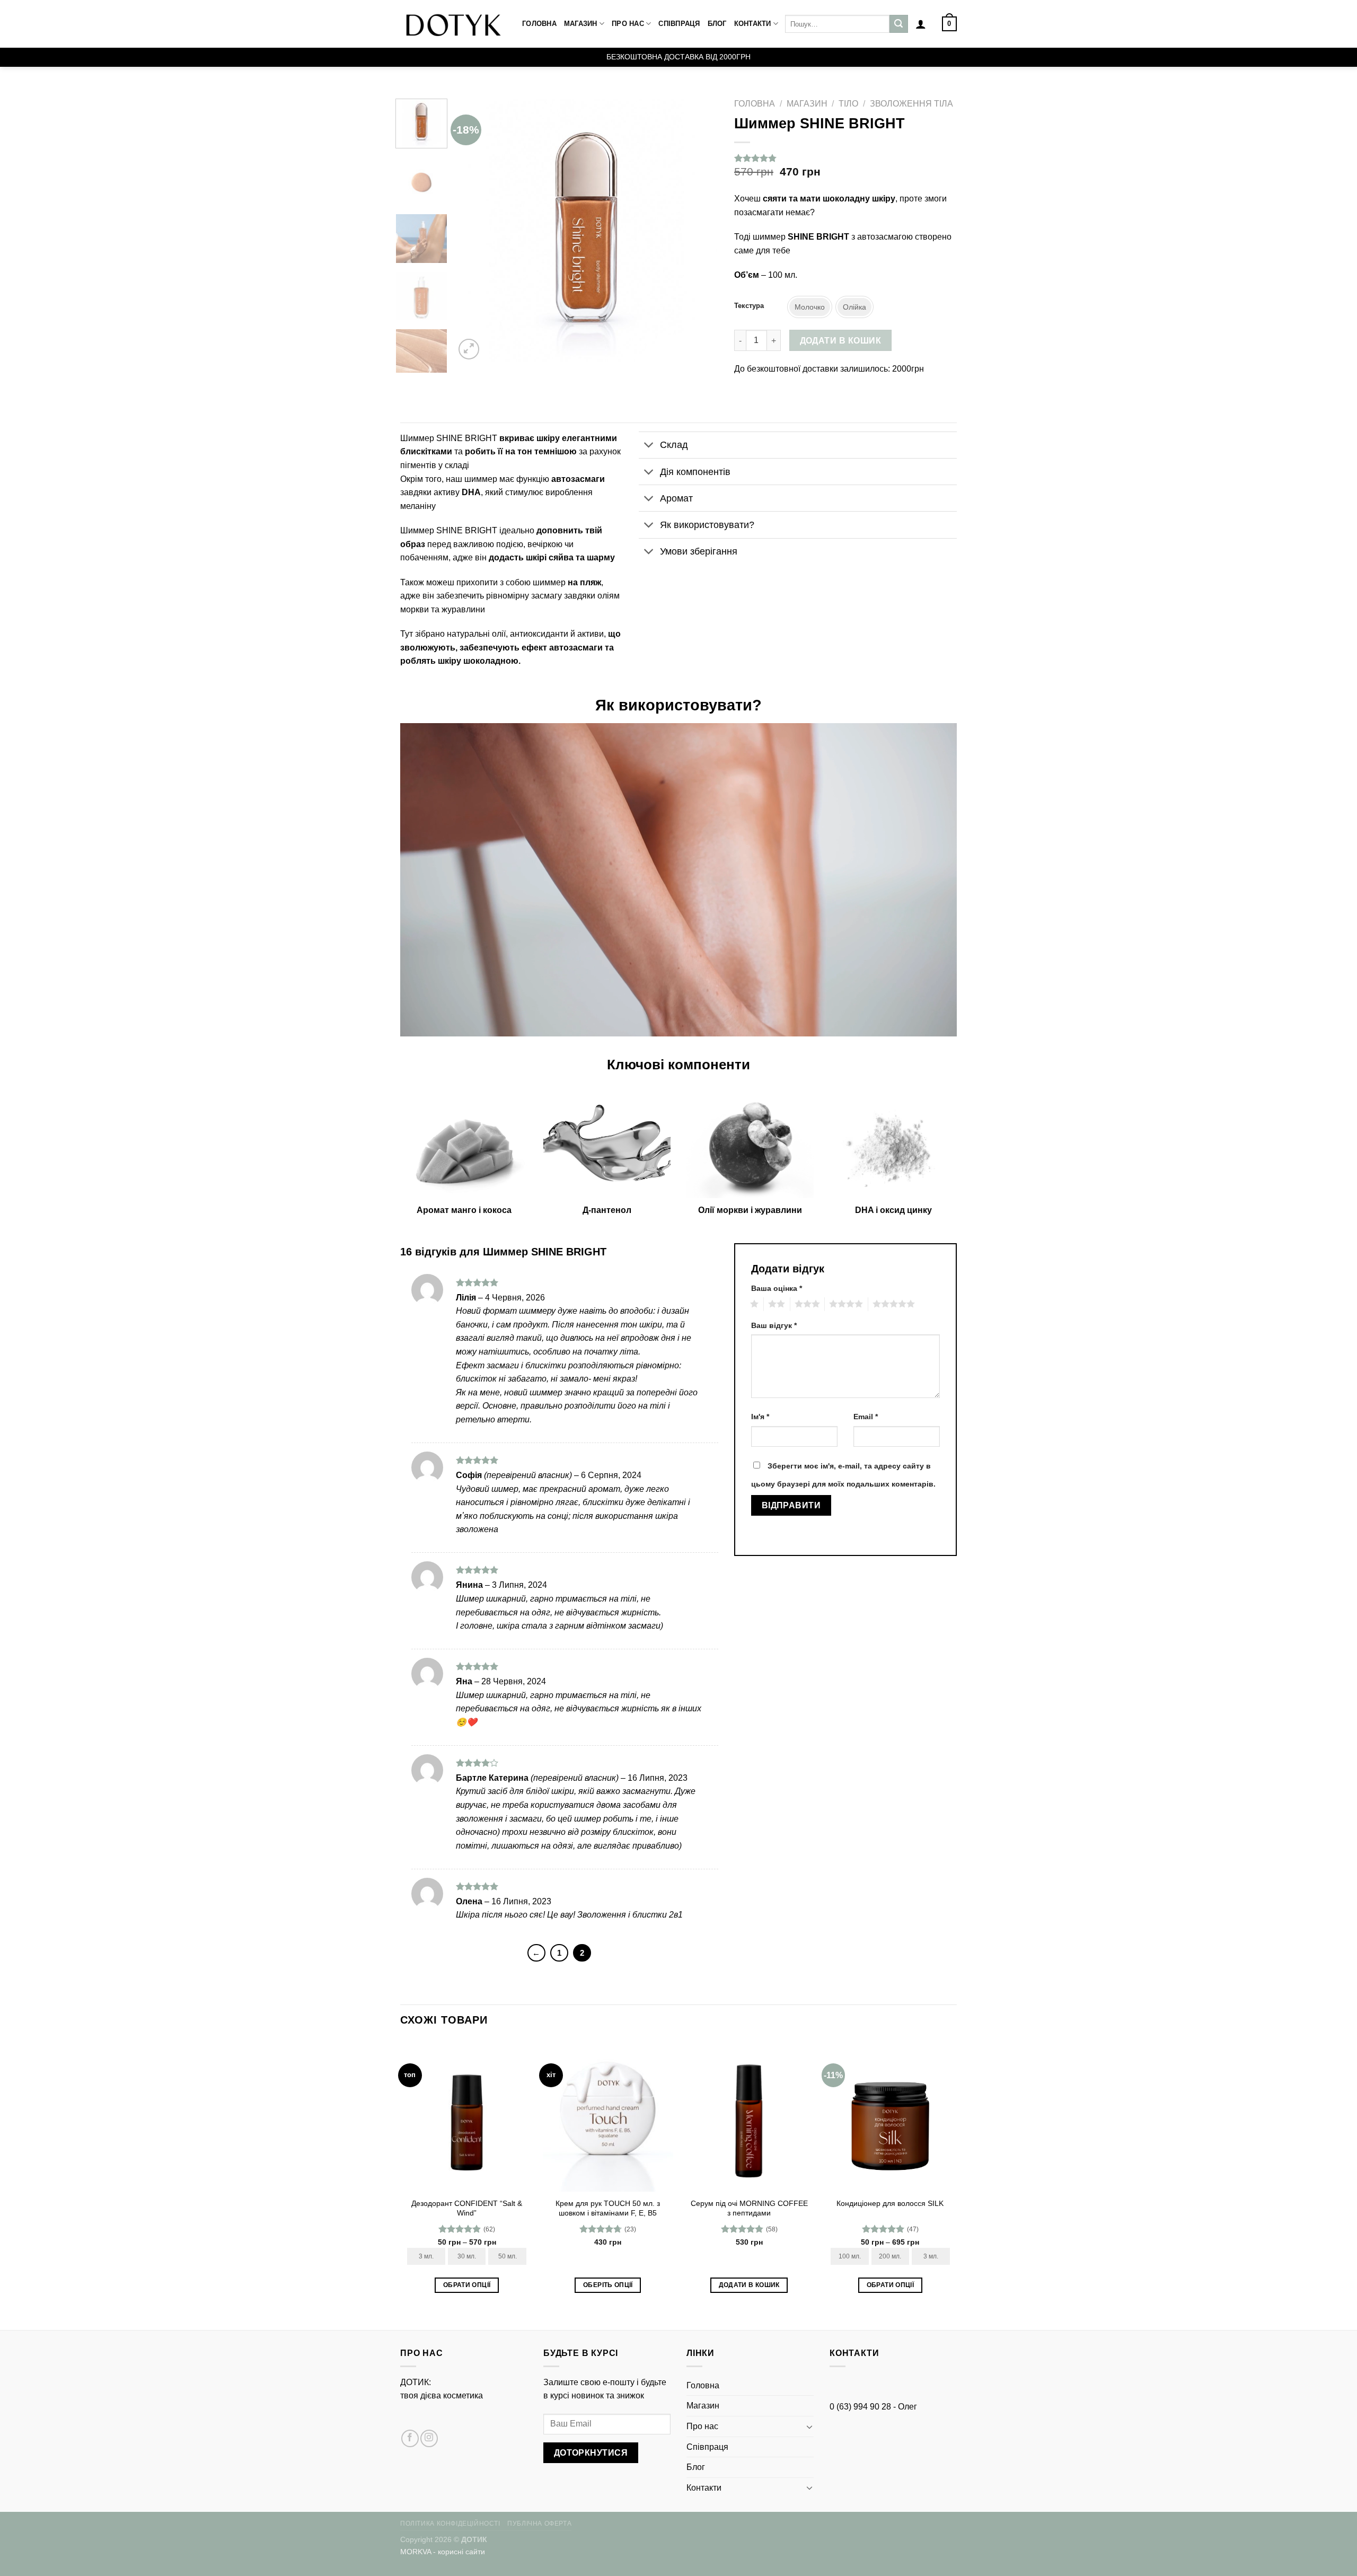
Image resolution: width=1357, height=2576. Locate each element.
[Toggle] (649, 446)
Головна (539, 24)
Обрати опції (467, 2285)
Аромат (676, 498)
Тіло (848, 104)
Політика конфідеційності (450, 2524)
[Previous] (473, 230)
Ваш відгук (774, 1325)
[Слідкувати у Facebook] (410, 2438)
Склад (674, 445)
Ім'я (760, 1417)
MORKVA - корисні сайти (443, 2552)
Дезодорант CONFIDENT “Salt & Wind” (467, 2208)
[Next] (700, 230)
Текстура (749, 306)
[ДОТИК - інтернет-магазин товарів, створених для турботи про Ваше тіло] (453, 24)
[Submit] (898, 24)
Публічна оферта (539, 2524)
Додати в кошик (841, 341)
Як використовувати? (707, 525)
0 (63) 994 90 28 (860, 2407)
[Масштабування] (469, 349)
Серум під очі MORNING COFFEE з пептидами (749, 2208)
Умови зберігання (699, 551)
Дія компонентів (695, 472)
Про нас (628, 24)
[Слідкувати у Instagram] (429, 2438)
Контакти (753, 24)
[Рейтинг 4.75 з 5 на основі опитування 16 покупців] (845, 158)
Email (866, 1417)
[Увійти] (921, 24)
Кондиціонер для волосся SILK (890, 2203)
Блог (717, 24)
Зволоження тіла (911, 104)
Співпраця (679, 24)
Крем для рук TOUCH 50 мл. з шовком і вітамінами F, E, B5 (608, 2208)
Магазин (581, 24)
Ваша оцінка (777, 1288)
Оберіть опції (608, 2285)
